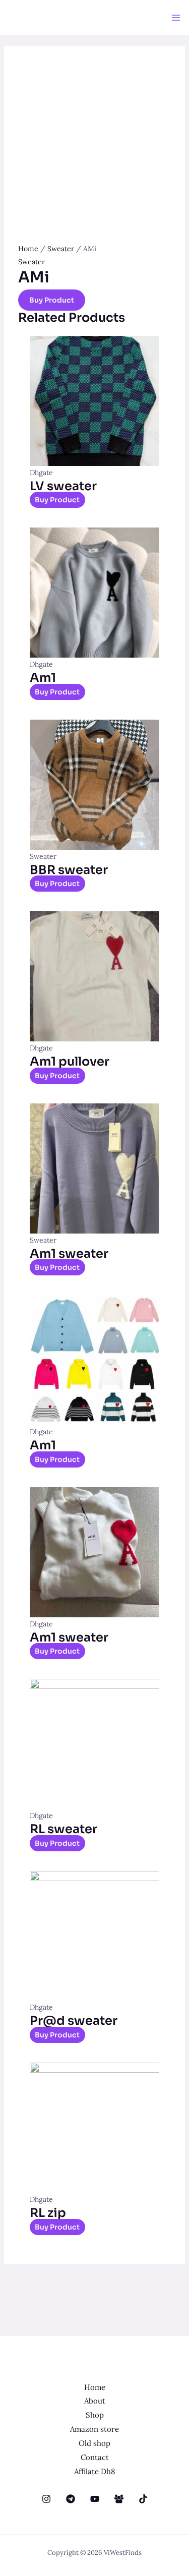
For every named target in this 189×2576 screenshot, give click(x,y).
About (95, 2401)
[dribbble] (95, 2499)
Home (28, 249)
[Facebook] (119, 2499)
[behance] (46, 2499)
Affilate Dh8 (94, 2471)
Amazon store (94, 2429)
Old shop (94, 2443)
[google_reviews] (71, 2499)
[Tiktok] (143, 2499)
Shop (95, 2415)
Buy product (52, 300)
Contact (95, 2457)
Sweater (61, 249)
